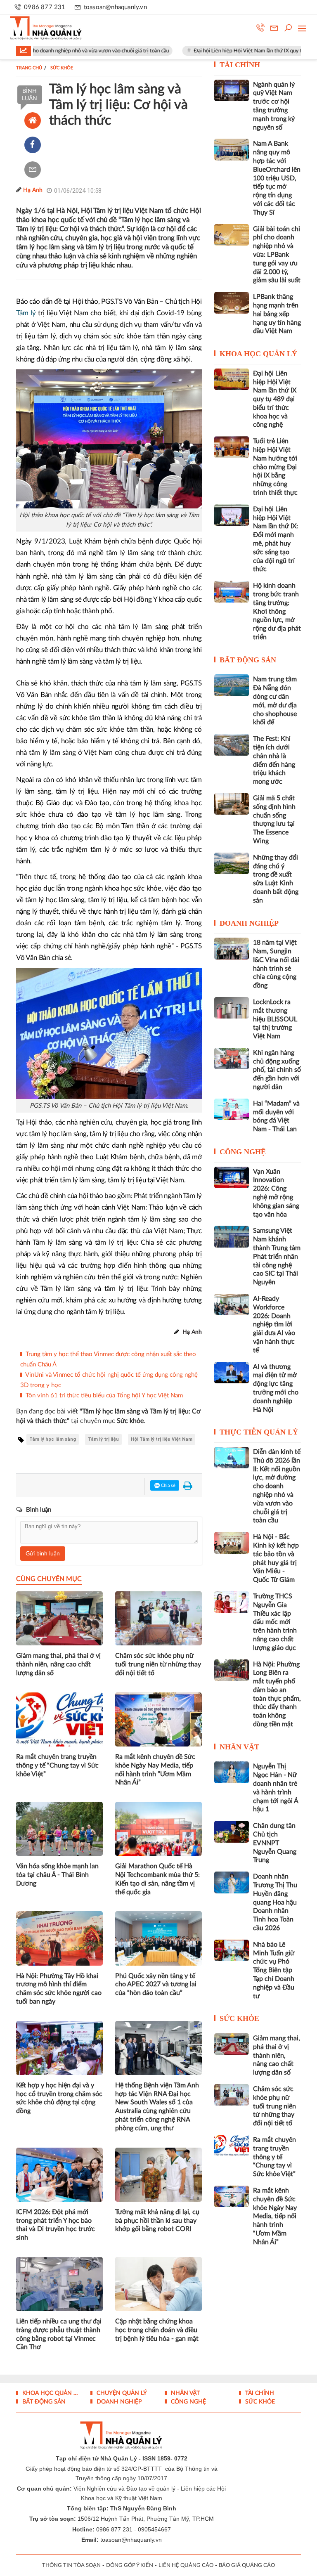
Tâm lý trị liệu (103, 1439)
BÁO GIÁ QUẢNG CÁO (247, 2565)
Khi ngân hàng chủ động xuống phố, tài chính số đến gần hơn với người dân (277, 1070)
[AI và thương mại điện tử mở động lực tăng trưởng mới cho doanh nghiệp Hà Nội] (232, 1373)
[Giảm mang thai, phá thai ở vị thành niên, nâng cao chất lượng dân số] (232, 2044)
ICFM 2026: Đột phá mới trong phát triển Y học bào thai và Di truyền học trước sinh (56, 2225)
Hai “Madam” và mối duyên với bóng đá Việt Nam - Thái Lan (276, 1116)
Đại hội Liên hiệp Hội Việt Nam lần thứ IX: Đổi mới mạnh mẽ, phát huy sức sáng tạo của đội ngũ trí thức (276, 539)
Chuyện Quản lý (121, 2393)
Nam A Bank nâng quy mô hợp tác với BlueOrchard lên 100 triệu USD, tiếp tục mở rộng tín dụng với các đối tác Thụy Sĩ (277, 178)
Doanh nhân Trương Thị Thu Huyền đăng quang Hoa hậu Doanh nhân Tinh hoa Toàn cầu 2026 (275, 1902)
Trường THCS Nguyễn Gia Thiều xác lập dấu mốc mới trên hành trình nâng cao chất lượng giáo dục (275, 1622)
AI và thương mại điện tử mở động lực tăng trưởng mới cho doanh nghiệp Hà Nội (276, 1388)
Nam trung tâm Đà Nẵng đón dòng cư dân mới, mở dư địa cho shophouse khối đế (275, 701)
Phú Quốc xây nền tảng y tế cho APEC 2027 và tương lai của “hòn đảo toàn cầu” (156, 1985)
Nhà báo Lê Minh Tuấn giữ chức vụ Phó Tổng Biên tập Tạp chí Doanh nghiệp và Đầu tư (274, 1970)
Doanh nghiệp (249, 923)
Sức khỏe (239, 2018)
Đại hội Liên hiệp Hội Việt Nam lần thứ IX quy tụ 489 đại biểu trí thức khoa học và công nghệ (275, 399)
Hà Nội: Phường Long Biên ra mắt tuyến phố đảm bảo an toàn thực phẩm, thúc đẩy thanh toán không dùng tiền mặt (277, 1694)
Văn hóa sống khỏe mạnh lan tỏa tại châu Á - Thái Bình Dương (57, 1875)
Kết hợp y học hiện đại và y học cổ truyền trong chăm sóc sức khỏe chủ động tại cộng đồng (59, 2098)
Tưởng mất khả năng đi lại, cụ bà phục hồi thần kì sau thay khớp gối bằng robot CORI (157, 2221)
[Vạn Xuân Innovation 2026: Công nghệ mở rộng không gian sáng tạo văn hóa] (232, 1177)
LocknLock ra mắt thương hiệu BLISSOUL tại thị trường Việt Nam (275, 1019)
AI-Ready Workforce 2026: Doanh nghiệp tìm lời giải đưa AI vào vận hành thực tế (274, 1325)
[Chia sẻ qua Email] (33, 170)
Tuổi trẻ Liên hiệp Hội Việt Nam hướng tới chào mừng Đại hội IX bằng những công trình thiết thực (275, 467)
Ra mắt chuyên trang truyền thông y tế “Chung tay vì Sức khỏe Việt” (57, 1765)
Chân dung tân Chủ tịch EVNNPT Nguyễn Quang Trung (275, 1843)
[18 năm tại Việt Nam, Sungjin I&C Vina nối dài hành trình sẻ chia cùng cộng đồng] (232, 948)
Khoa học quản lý (258, 354)
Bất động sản (248, 660)
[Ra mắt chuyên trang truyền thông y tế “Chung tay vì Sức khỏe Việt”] (232, 2146)
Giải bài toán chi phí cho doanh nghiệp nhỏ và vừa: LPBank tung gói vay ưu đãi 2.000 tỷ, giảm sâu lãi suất (277, 255)
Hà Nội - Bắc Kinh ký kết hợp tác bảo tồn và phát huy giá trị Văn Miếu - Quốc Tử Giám (276, 1558)
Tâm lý (26, 313)
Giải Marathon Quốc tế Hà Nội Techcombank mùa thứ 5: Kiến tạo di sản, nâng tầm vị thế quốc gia (157, 1879)
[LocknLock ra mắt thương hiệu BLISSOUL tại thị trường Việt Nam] (232, 1008)
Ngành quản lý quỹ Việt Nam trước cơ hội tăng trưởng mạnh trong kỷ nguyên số (274, 106)
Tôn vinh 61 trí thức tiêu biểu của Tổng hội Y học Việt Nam (104, 1396)
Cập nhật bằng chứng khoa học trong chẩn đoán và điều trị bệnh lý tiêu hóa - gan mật (157, 2330)
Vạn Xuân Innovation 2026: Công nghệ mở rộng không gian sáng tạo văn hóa (276, 1193)
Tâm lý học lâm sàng (53, 1439)
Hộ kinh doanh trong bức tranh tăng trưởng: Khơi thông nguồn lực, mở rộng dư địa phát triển (277, 611)
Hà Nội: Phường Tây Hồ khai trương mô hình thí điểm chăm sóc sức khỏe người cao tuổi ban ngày (59, 1989)
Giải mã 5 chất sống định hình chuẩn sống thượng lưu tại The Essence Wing (274, 820)
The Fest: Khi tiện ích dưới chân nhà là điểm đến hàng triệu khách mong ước (274, 760)
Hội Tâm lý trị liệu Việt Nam (162, 1439)
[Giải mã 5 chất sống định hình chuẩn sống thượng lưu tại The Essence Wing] (232, 804)
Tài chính (240, 65)
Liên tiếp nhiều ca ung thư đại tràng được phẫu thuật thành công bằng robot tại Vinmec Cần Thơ (59, 2334)
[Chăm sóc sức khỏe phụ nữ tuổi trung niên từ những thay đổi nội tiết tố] (232, 2095)
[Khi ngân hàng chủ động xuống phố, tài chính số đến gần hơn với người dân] (232, 1059)
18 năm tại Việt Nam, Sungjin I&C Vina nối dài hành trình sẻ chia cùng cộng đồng (276, 964)
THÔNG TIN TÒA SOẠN (71, 2565)
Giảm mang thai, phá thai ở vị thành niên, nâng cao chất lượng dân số (58, 1664)
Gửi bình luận (43, 1554)
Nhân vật (239, 1747)
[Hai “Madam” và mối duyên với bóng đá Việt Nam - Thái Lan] (232, 1109)
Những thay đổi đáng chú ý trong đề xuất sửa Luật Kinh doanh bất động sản (276, 879)
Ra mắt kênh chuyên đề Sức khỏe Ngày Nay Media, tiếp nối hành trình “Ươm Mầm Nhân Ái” (155, 1770)
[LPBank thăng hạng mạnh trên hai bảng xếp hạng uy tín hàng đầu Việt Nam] (232, 303)
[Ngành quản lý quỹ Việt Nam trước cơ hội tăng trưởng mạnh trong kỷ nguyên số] (232, 90)
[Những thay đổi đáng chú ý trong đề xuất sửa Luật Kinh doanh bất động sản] (232, 863)
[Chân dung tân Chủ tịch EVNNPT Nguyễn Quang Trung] (232, 1832)
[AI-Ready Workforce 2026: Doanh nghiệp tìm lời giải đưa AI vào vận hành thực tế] (232, 1305)
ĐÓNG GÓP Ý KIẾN (130, 2565)
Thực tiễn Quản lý (259, 1432)
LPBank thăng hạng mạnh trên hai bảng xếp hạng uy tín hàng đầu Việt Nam (277, 314)
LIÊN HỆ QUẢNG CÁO (186, 2565)
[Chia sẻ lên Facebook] (33, 145)
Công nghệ (243, 1152)
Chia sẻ (168, 1485)
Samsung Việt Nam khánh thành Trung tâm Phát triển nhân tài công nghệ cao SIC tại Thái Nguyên (277, 1256)
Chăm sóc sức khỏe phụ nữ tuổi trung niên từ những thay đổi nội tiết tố (158, 1664)
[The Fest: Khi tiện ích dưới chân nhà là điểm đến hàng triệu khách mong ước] (232, 744)
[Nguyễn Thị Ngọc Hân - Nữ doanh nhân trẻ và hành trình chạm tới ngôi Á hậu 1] (232, 1772)
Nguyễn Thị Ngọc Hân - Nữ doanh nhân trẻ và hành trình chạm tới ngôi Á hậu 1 (276, 1788)
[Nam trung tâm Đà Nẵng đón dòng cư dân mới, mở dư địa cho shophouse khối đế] (232, 685)
